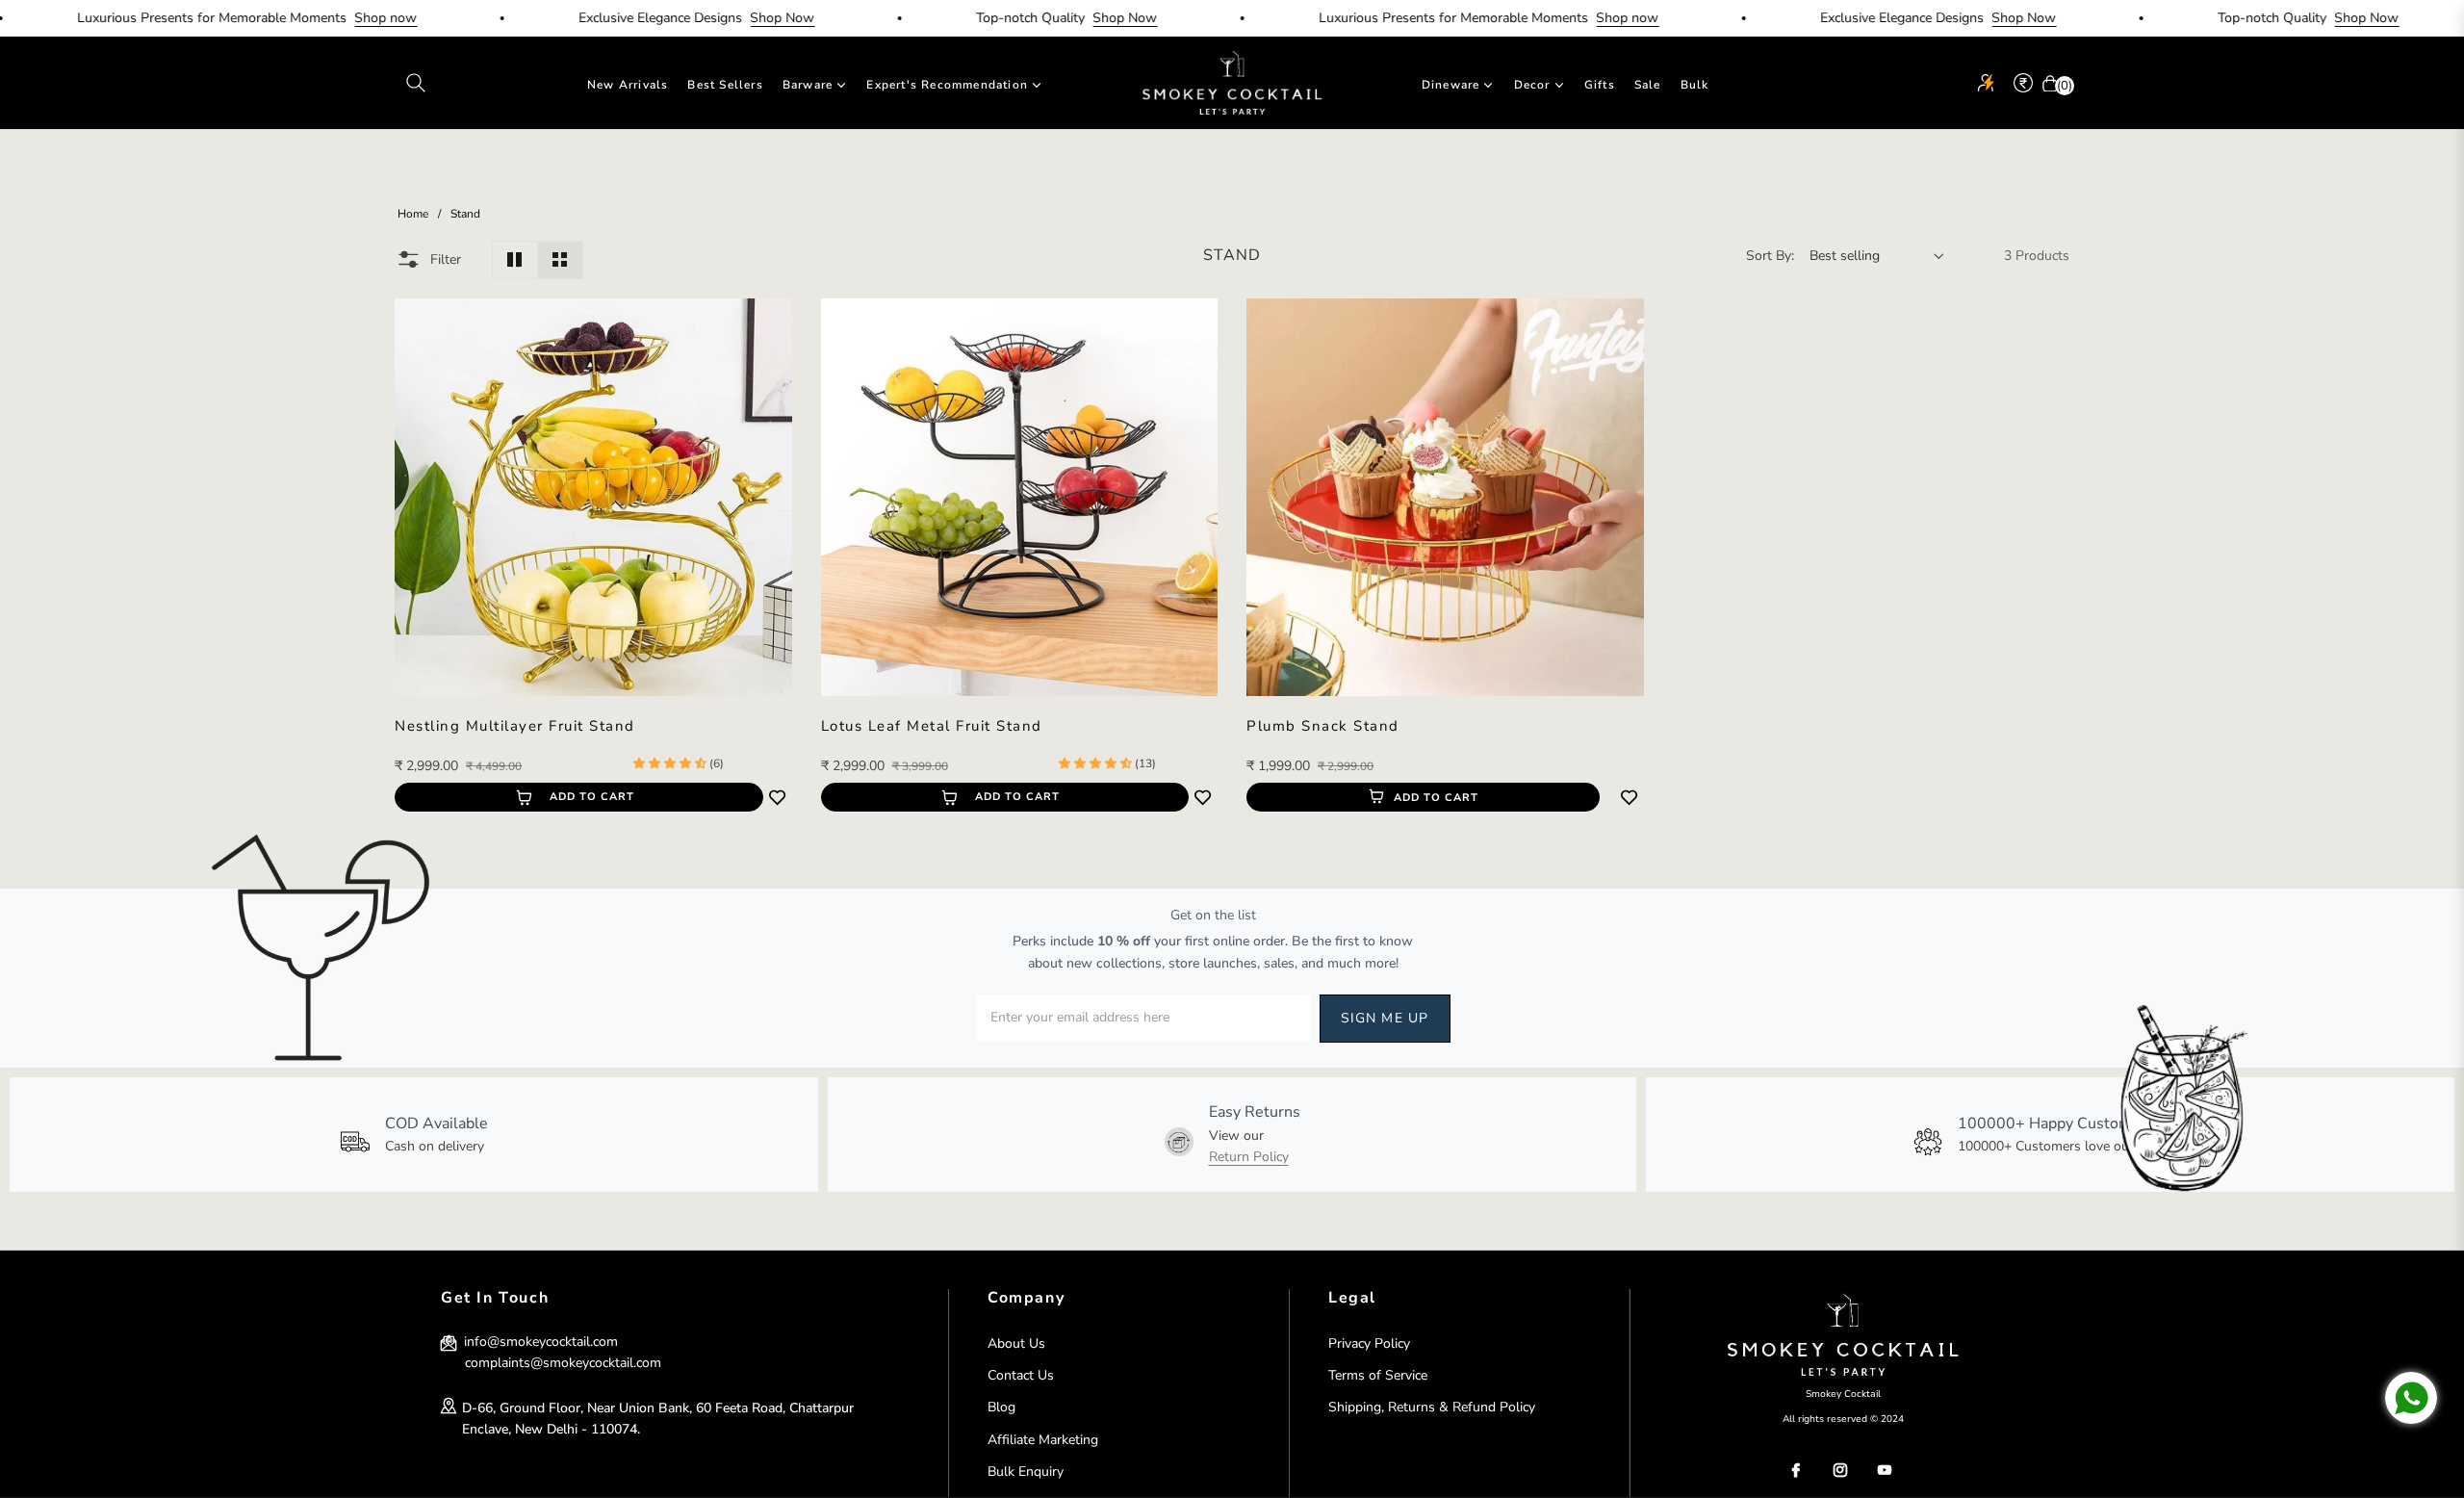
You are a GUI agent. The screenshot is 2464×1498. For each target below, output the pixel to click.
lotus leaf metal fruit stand (932, 726)
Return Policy (1249, 1157)
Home (413, 214)
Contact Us (1021, 1375)
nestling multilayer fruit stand (515, 726)
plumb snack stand (1323, 726)
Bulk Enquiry (1026, 1472)
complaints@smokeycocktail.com (563, 1363)
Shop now (334, 18)
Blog (1001, 1407)
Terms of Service (1378, 1375)
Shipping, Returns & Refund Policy (1432, 1407)
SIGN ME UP (1385, 1018)
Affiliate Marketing (1043, 1440)
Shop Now (731, 18)
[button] (416, 83)
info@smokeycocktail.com (539, 1342)
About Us (1016, 1343)
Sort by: (1770, 256)
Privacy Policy (1369, 1343)
